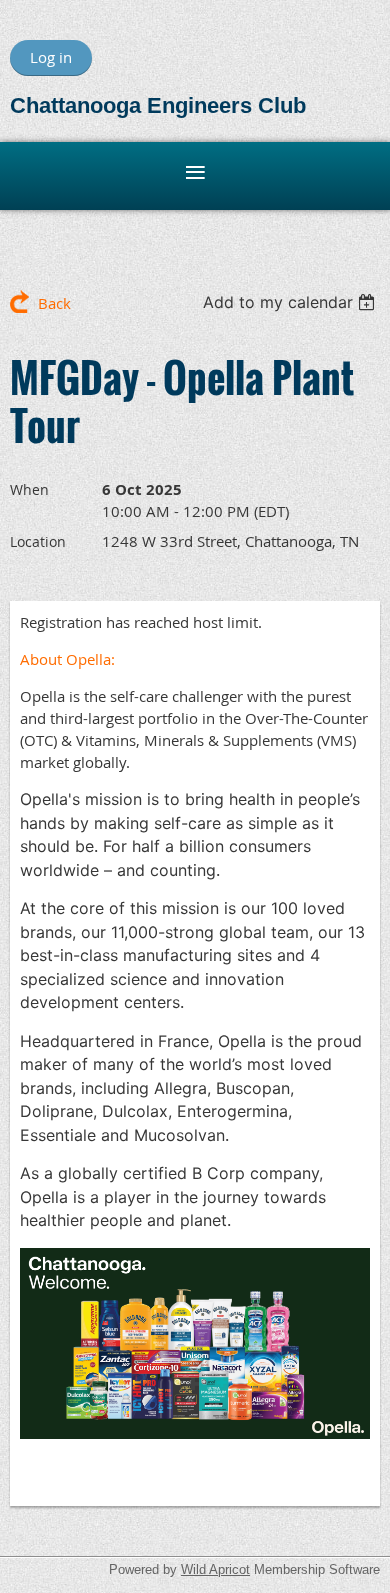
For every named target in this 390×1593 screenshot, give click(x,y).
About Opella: (67, 659)
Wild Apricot (215, 1569)
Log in (51, 57)
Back (54, 303)
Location (38, 541)
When (29, 489)
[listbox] (291, 302)
